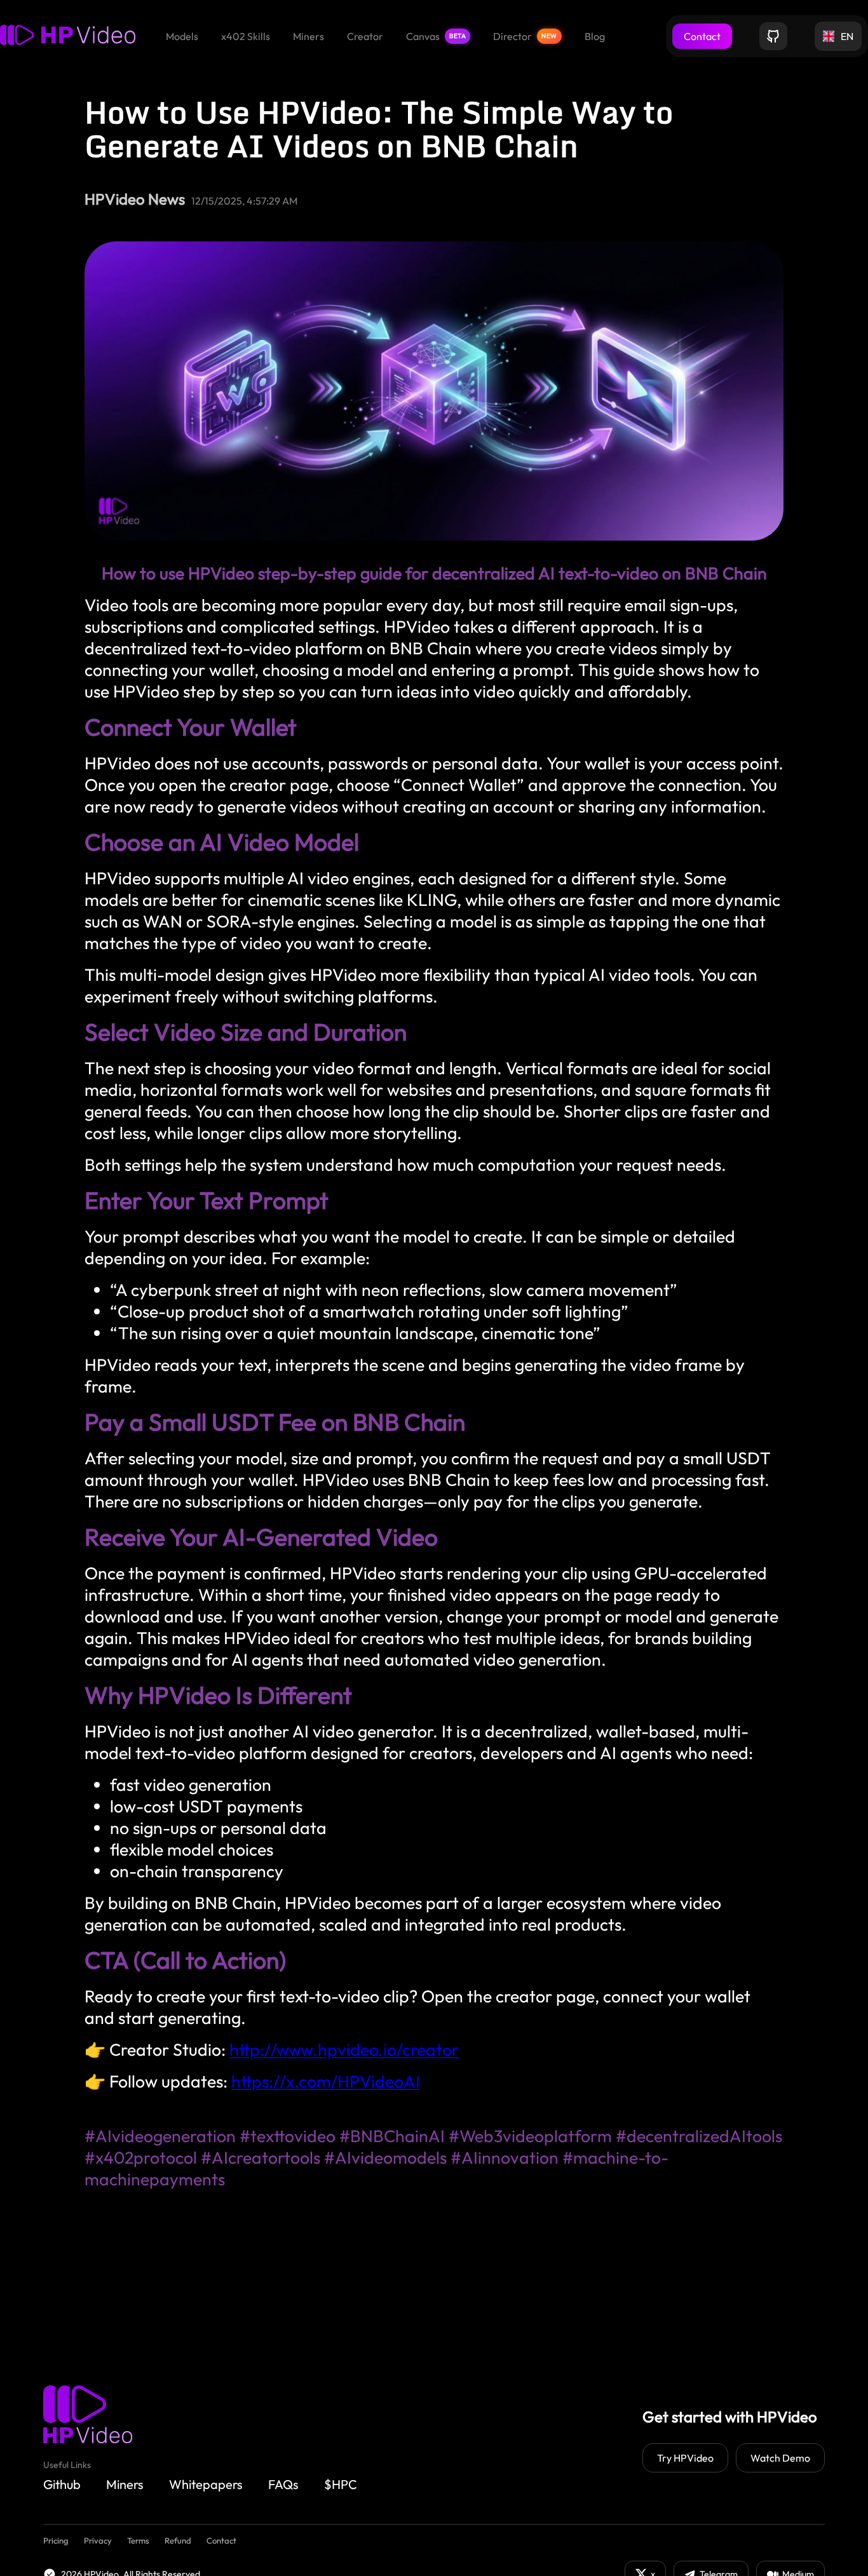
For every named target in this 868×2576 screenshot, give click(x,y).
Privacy (98, 2540)
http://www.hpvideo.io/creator (344, 2049)
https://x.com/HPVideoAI (326, 2081)
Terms (138, 2540)
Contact (702, 36)
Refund (178, 2540)
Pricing (56, 2540)
